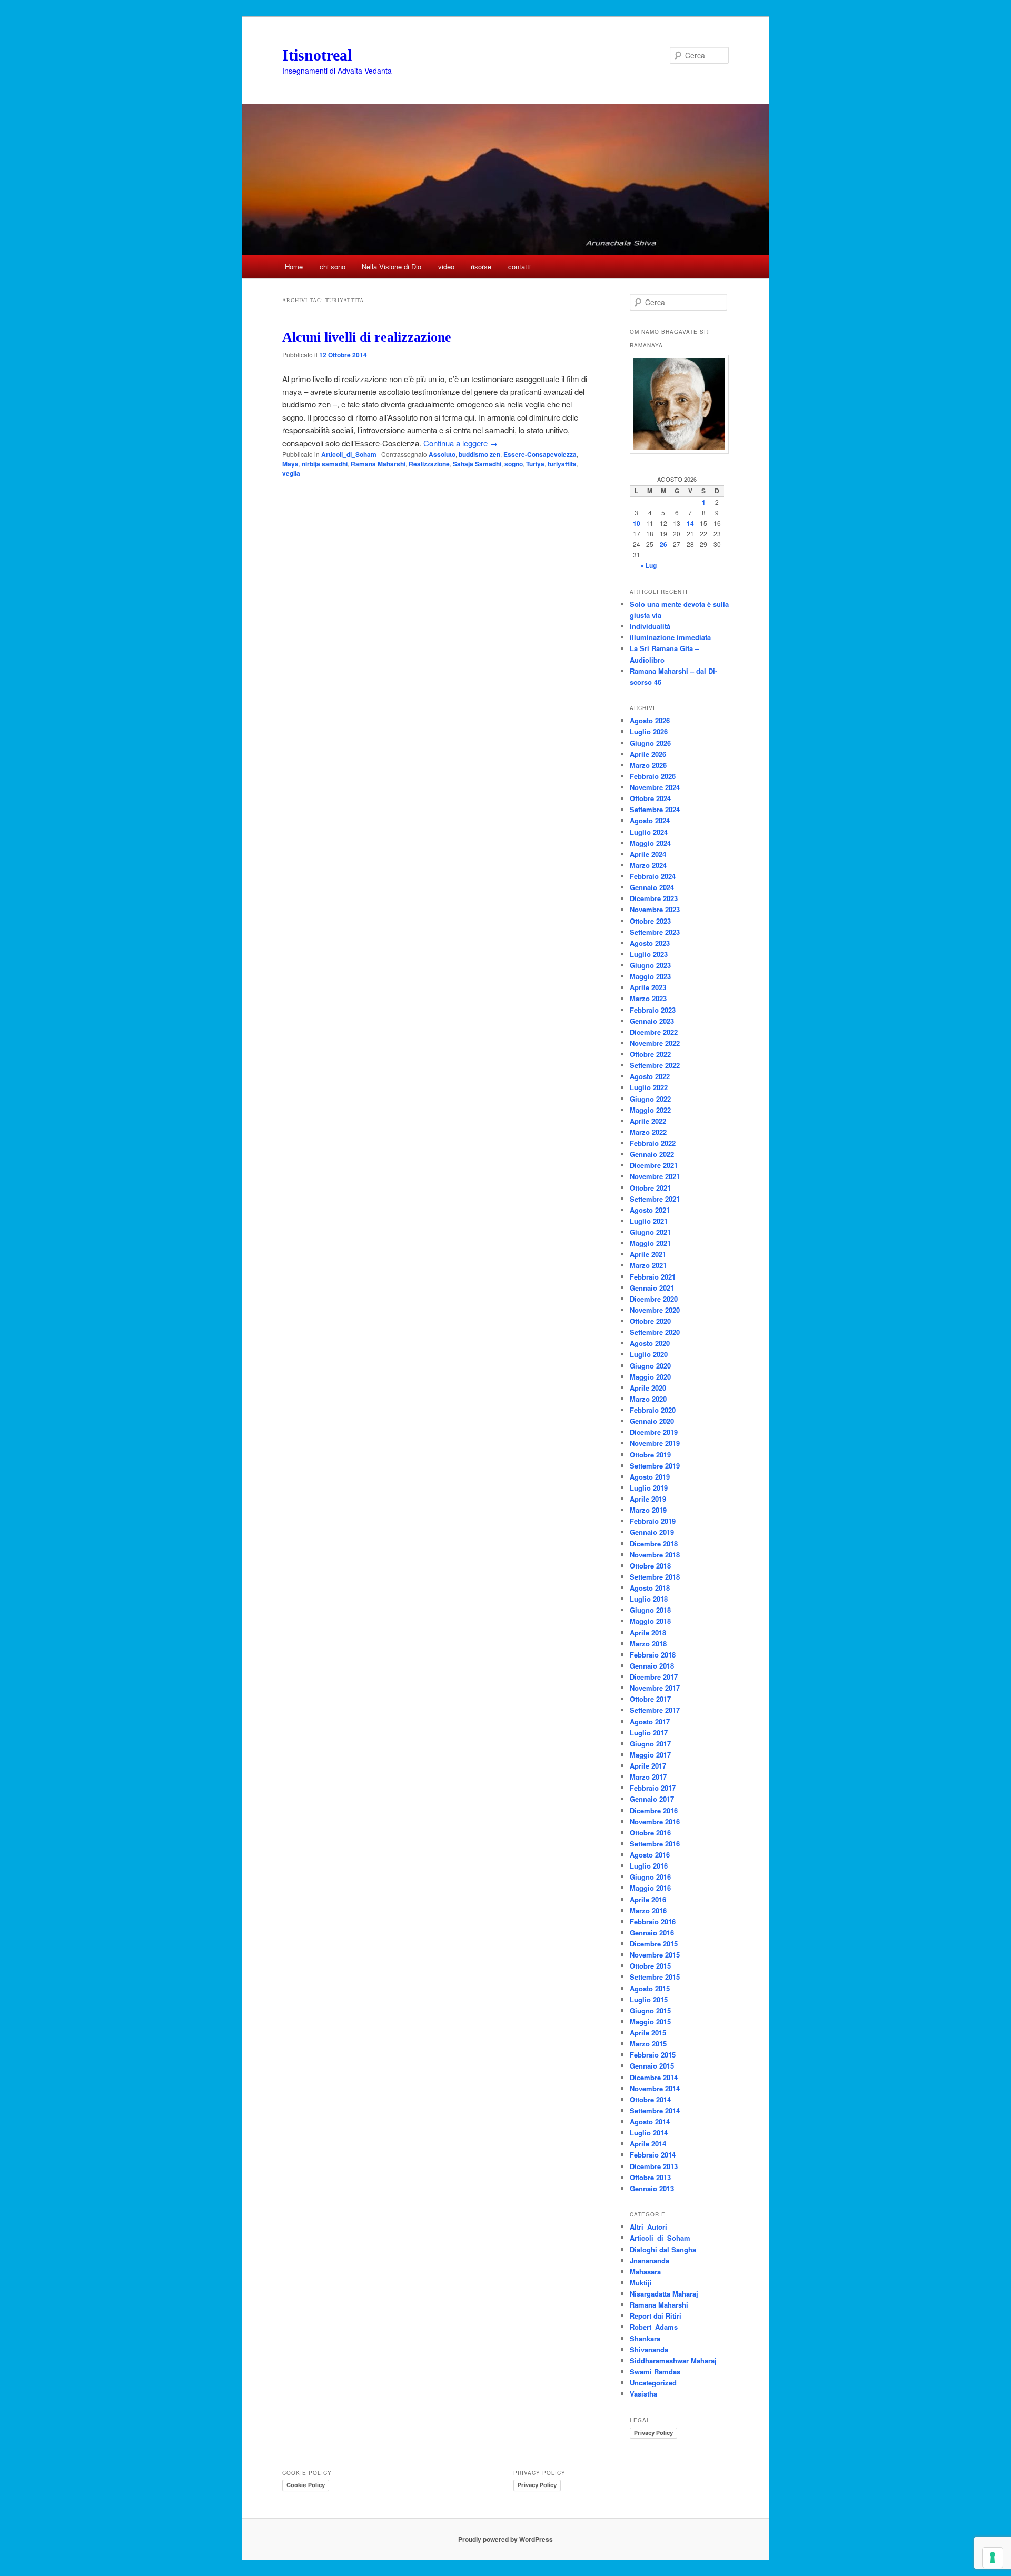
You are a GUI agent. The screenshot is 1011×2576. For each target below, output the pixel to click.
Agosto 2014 (650, 2121)
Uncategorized (653, 2383)
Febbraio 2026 (653, 776)
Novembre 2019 (655, 1443)
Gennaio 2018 (652, 1666)
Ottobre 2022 (650, 1054)
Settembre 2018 (655, 1577)
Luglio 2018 (649, 1599)
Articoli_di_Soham (349, 454)
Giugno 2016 (650, 1877)
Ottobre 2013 (650, 2177)
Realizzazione (429, 464)
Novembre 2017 (655, 1688)
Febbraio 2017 (653, 1788)
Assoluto (442, 454)
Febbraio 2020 (653, 1410)
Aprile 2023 (648, 987)
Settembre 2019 (655, 1466)
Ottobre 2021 (650, 1188)
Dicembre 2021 (654, 1165)
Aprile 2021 (648, 1254)
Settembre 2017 (655, 1710)
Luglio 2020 (649, 1354)
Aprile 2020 (648, 1388)
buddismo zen (479, 454)
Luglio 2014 (649, 2133)
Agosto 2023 (650, 943)
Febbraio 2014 (653, 2155)
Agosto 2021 (650, 1210)
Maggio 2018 (650, 1621)
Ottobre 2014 (650, 2099)
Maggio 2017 (650, 1755)
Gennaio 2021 (652, 1288)
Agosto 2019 (650, 1477)
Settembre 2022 (655, 1065)
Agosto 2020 (650, 1343)
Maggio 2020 (650, 1377)
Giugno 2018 (650, 1610)
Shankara (645, 2338)
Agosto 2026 (650, 720)
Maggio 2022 (650, 1110)
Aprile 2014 (648, 2144)
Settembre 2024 (655, 809)
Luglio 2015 (649, 1999)
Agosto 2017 (650, 1721)
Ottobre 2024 (650, 798)
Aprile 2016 (648, 1899)
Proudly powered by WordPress (506, 2539)
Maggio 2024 (650, 843)
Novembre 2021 (655, 1176)
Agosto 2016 (650, 1855)
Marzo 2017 (648, 1777)
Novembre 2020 (655, 1310)
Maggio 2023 (650, 976)
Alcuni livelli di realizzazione (367, 337)
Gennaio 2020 (652, 1421)
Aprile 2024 (648, 854)
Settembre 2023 (655, 932)
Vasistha (643, 2394)
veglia (291, 473)
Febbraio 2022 (653, 1143)
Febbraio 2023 (653, 1010)
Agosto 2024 (650, 820)
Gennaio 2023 (652, 1021)
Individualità (650, 626)
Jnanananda (650, 2260)
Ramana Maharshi (378, 464)
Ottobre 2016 (650, 1833)
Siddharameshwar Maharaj (673, 2360)
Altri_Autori (648, 2227)
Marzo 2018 (648, 1644)
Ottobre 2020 (650, 1321)
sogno (514, 464)
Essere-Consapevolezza (540, 454)
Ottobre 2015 (650, 1966)
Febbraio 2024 (653, 876)
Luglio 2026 (649, 731)
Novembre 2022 (655, 1043)
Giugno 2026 (650, 743)
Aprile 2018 (648, 1633)
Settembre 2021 (655, 1199)
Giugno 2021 (650, 1232)
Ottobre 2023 (650, 921)
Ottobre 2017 (650, 1699)
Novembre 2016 (655, 1821)
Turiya (535, 464)
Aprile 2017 (648, 1766)
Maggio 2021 (650, 1243)
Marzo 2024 (648, 865)
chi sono (333, 267)
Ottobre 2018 (650, 1566)
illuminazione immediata (670, 637)
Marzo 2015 (648, 2044)
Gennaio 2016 (652, 1933)
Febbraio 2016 (653, 1921)
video (446, 267)
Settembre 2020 (655, 1332)
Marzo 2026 (648, 765)
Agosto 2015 (650, 1988)
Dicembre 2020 (654, 1299)
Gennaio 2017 (652, 1799)
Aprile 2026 (648, 754)
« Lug (648, 565)
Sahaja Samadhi (477, 464)
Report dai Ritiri (656, 2316)
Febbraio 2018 (653, 1655)
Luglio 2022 (649, 1087)
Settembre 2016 (655, 1844)
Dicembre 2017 (654, 1677)
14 (690, 523)
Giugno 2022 (650, 1099)
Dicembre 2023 (654, 898)
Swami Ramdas (655, 2372)
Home (294, 267)
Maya (290, 464)
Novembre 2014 (655, 2088)
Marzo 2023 (648, 998)
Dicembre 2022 (654, 1032)
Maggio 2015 (650, 2021)
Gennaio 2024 (652, 887)
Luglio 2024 (649, 832)
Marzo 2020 (648, 1399)
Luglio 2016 (649, 1866)
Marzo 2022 (648, 1132)
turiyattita (562, 464)
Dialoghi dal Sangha (663, 2249)
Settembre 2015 (655, 1977)
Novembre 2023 (655, 909)
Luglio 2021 (649, 1221)
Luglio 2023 (649, 954)
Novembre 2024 (655, 787)
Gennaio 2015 (652, 2066)
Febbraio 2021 (653, 1277)
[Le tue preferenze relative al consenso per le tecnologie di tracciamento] (993, 2558)
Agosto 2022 (650, 1076)
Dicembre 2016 (654, 1810)
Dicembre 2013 (654, 2166)
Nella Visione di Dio (391, 267)
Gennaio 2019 (652, 1532)
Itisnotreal (317, 55)
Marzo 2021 (648, 1265)
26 (663, 544)
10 (637, 523)
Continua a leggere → (460, 443)
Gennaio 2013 (652, 2188)
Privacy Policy (653, 2433)
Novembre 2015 (655, 1955)
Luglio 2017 (649, 1733)
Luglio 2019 (649, 1488)
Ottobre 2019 (650, 1455)
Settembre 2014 (655, 2110)
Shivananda (649, 2349)
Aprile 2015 (648, 2033)
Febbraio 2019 (653, 1521)
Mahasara (645, 2272)
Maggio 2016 (650, 1888)
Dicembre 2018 (654, 1544)
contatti (519, 267)
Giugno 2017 (650, 1744)
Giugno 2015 (650, 2010)
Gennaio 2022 (652, 1154)
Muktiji (641, 2283)
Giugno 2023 (650, 965)
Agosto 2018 (650, 1588)
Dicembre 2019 (654, 1432)
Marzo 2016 (648, 1910)
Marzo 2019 (648, 1510)
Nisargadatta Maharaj (664, 2294)
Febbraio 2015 (653, 2055)
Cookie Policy (306, 2485)
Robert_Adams (654, 2327)
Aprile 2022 (648, 1121)
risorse (481, 267)
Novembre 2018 (655, 1555)
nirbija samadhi (325, 464)
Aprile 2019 (648, 1499)
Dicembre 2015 (654, 1944)
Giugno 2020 (650, 1366)
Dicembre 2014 (654, 2077)
